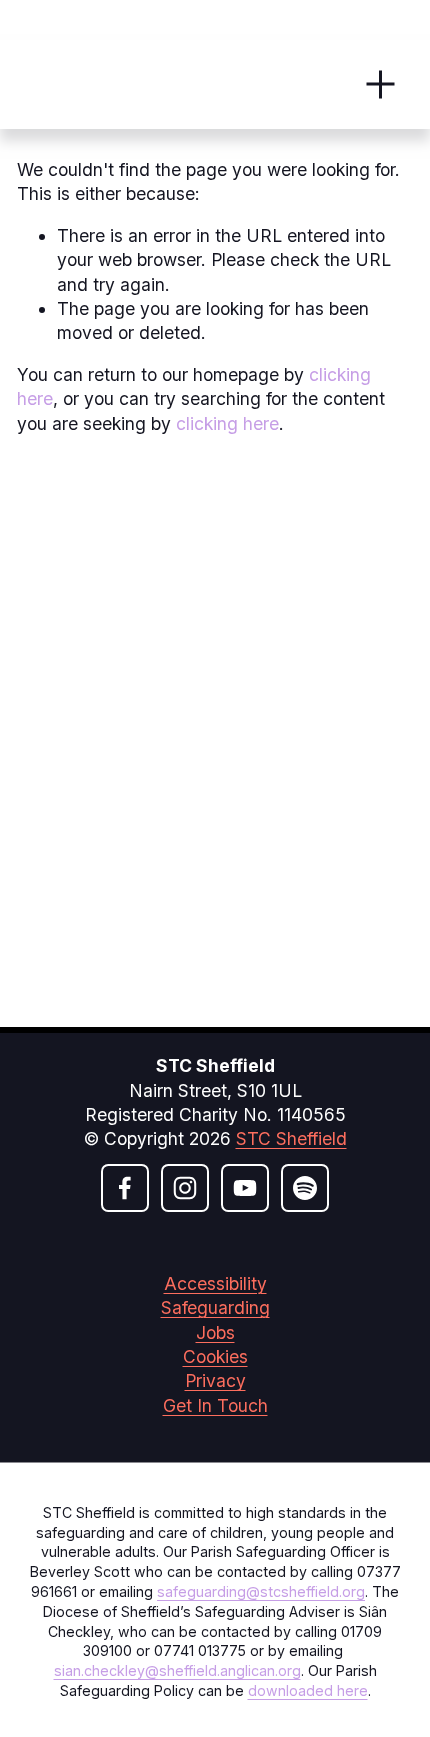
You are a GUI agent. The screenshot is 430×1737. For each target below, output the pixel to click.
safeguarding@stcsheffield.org (261, 1591)
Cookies (215, 1356)
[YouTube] (245, 1188)
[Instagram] (185, 1188)
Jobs (215, 1332)
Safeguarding (215, 1307)
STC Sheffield (291, 1138)
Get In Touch (215, 1405)
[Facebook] (125, 1188)
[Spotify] (305, 1188)
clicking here (227, 423)
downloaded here (308, 1690)
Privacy (215, 1380)
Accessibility (215, 1283)
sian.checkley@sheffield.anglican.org (177, 1670)
